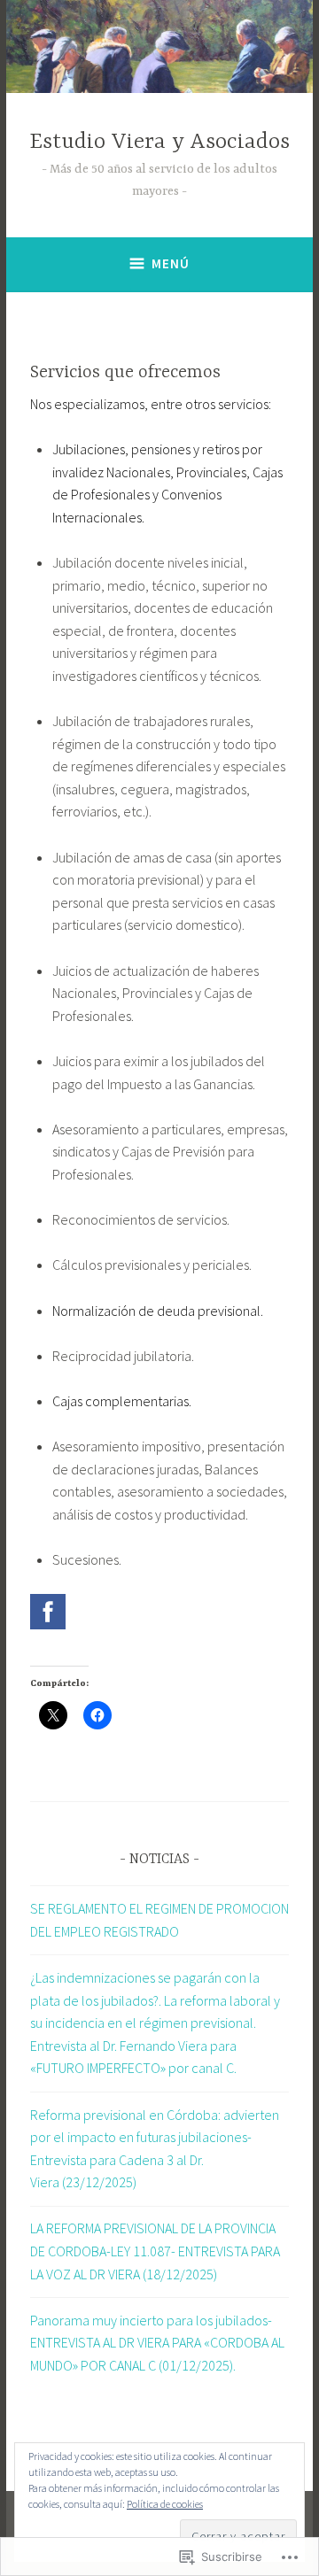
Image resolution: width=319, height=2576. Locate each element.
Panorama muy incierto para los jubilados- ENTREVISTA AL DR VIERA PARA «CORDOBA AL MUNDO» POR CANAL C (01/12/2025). (157, 2343)
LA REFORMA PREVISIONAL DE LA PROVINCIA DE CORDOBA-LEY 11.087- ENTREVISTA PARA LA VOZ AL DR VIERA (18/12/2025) (155, 2251)
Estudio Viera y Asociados (159, 142)
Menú (171, 263)
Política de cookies (165, 2504)
